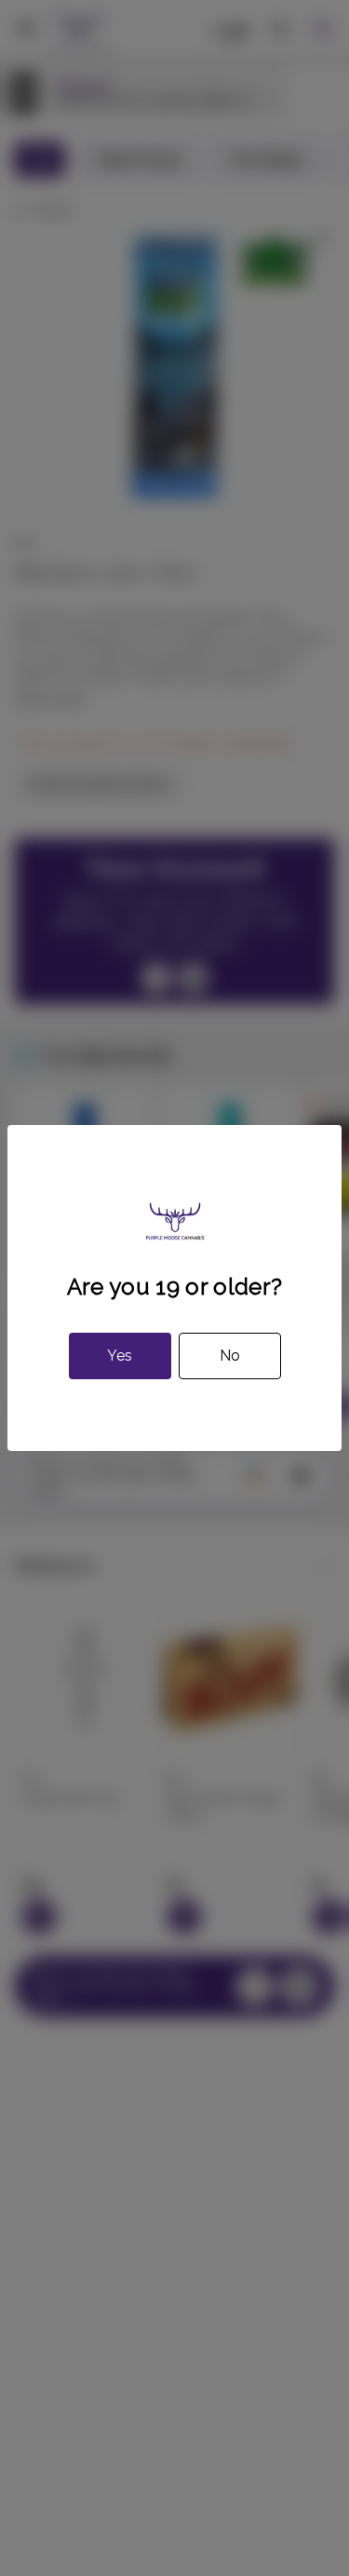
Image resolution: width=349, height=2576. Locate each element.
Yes (120, 1356)
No (230, 1356)
